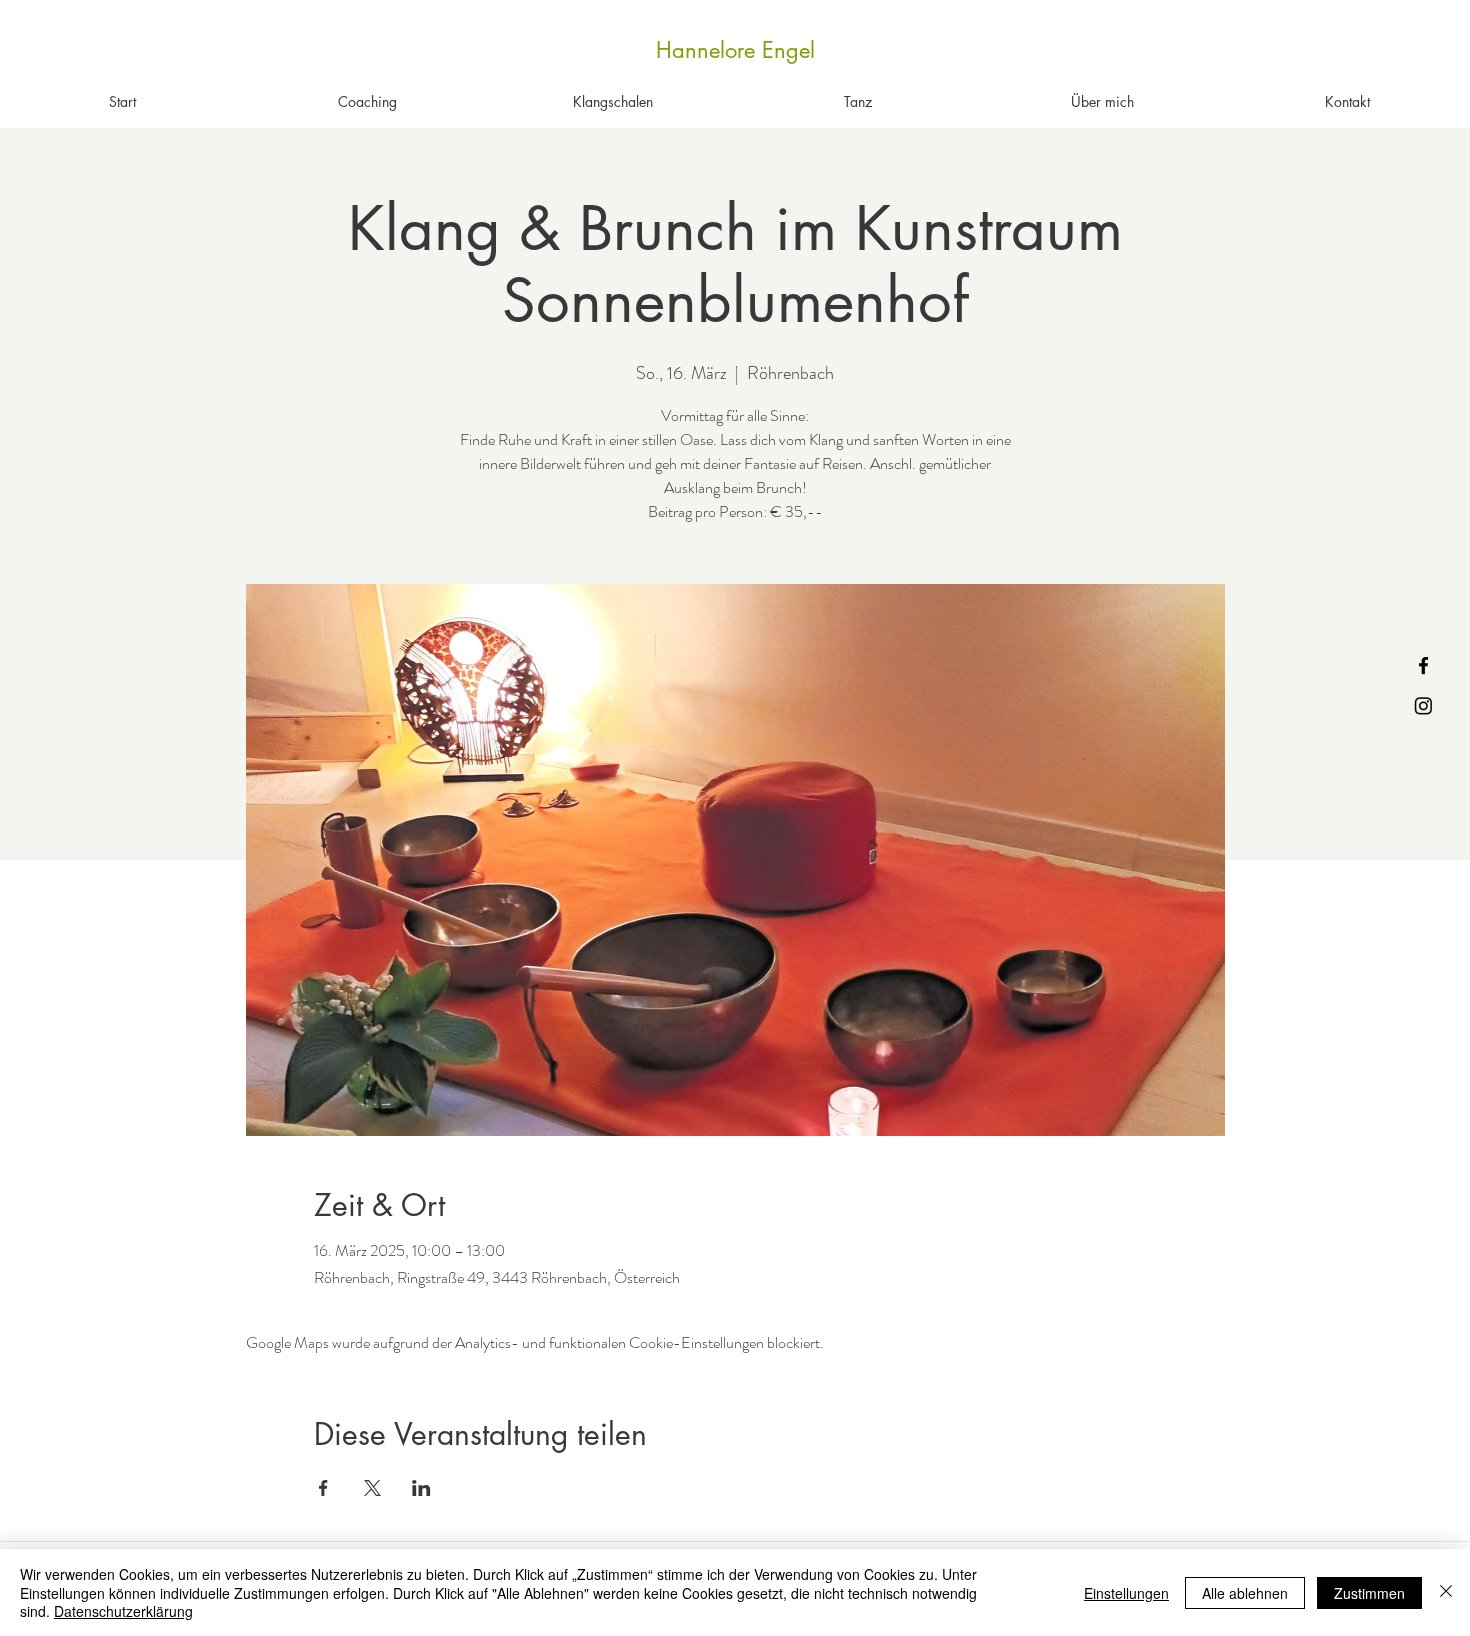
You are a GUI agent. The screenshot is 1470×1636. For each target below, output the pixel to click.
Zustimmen (1369, 1593)
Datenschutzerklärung (123, 1611)
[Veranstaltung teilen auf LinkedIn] (421, 1488)
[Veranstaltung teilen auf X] (372, 1488)
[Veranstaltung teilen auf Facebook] (323, 1488)
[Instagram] (1423, 705)
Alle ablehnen (1245, 1593)
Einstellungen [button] (1126, 1593)
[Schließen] (1446, 1592)
